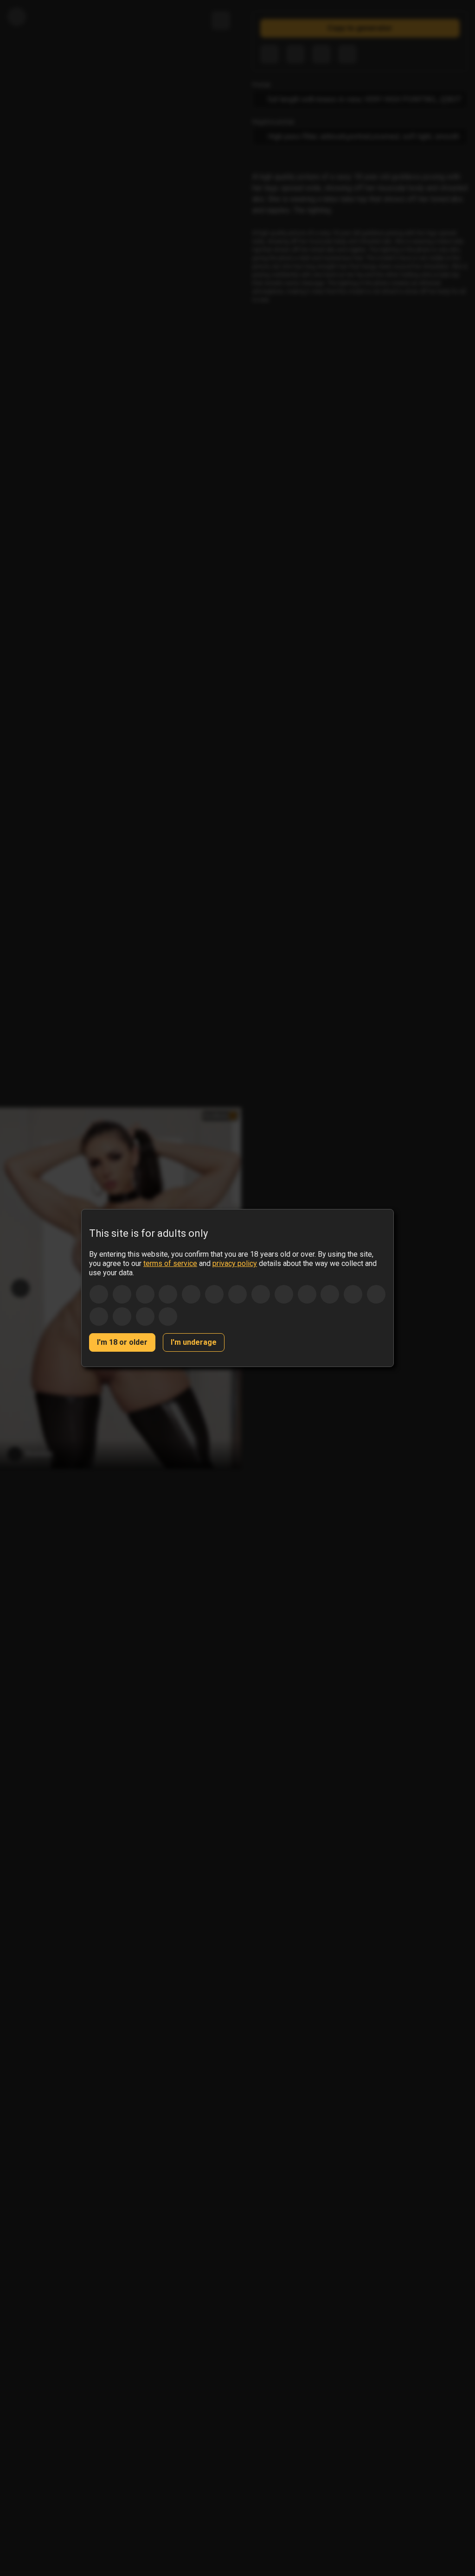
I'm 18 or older (122, 1342)
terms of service (170, 1263)
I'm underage (194, 1342)
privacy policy (235, 1263)
